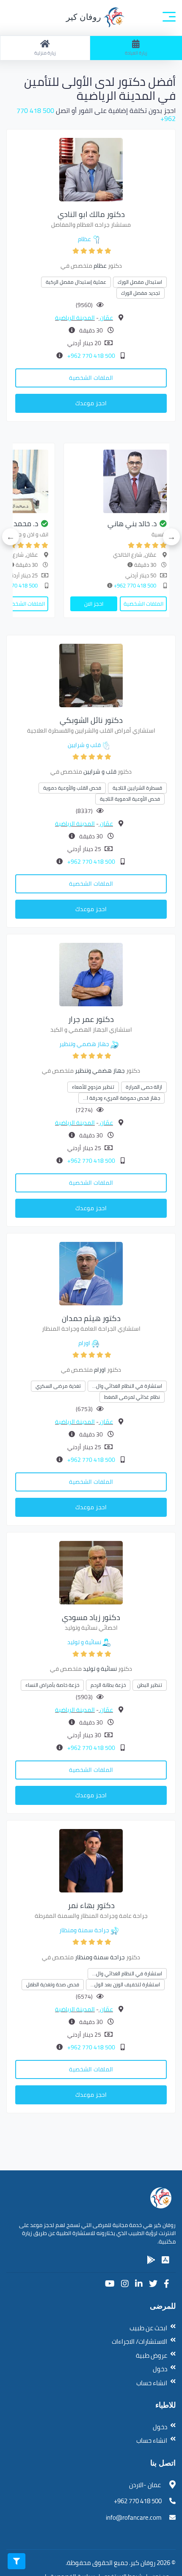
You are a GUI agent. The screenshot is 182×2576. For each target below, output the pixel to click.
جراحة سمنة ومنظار (84, 1930)
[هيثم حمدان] (91, 1273)
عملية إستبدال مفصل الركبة (76, 282)
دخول (160, 2369)
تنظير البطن (150, 1685)
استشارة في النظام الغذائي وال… (127, 1386)
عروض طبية (152, 2355)
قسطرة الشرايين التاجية (137, 788)
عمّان (106, 318)
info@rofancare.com (134, 2517)
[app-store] (165, 2260)
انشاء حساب (152, 2383)
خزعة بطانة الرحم (108, 1685)
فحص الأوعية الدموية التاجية (130, 799)
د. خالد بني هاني (132, 524)
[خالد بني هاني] (119, 481)
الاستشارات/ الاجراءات (139, 2341)
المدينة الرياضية (75, 318)
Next (11, 537)
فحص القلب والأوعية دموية (72, 788)
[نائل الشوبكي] (91, 675)
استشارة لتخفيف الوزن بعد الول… (125, 1984)
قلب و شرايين (84, 745)
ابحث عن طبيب (148, 2328)
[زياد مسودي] (91, 1572)
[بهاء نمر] (91, 1860)
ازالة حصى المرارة (144, 1087)
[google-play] (151, 2260)
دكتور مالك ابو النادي (91, 214)
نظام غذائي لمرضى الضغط (132, 1397)
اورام (84, 1343)
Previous (171, 537)
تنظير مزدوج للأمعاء (93, 1087)
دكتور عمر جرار (91, 1019)
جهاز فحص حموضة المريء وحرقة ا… (121, 1098)
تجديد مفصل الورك (141, 293)
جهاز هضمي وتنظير (84, 1044)
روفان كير (85, 17)
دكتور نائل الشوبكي (91, 720)
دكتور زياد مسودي (91, 1617)
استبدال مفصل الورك (140, 282)
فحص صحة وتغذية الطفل (53, 1984)
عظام (84, 239)
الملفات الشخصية (91, 378)
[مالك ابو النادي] (91, 169)
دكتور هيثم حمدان (91, 1318)
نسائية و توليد (84, 1642)
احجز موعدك (91, 403)
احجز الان (94, 604)
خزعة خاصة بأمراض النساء (52, 1685)
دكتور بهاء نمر (91, 1905)
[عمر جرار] (91, 974)
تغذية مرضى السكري (58, 1386)
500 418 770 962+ (91, 356)
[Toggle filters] (17, 2561)
